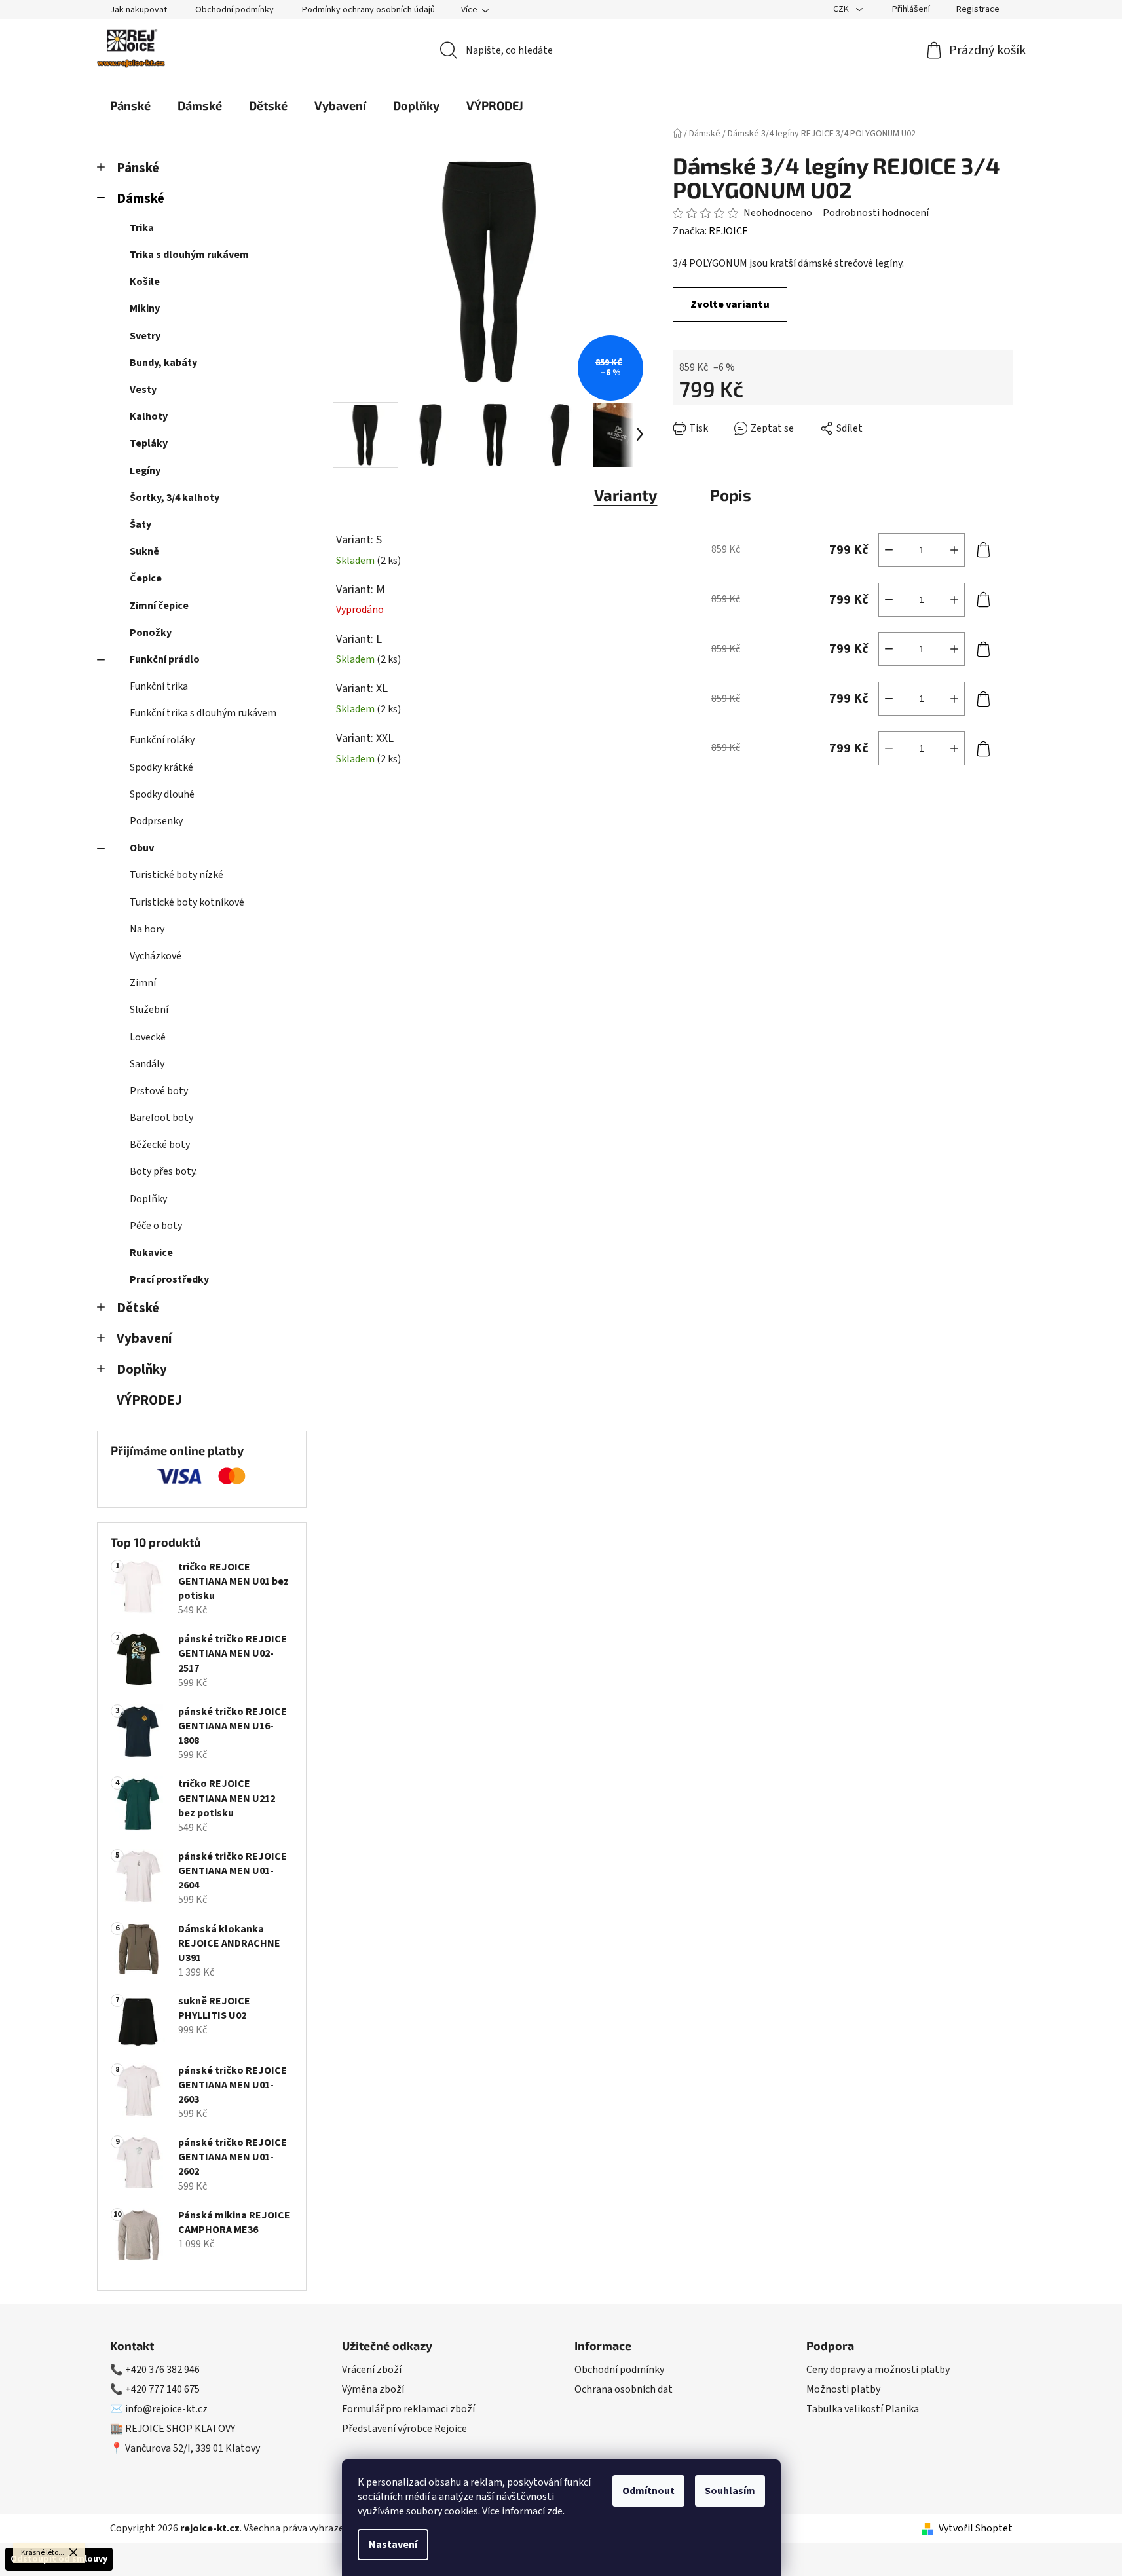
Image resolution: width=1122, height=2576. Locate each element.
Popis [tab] (731, 495)
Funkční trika (159, 686)
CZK (842, 9)
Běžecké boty (160, 1145)
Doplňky (148, 1199)
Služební (149, 1010)
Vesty (143, 390)
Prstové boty (159, 1091)
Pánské (138, 168)
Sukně (144, 551)
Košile (145, 282)
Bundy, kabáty (163, 363)
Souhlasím (730, 2491)
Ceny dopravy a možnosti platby (878, 2370)
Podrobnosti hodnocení (876, 213)
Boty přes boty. (163, 1171)
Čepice (146, 578)
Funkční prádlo (165, 659)
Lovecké (148, 1037)
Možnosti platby (843, 2389)
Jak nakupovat (139, 10)
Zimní (143, 983)
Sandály (147, 1064)
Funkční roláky (162, 740)
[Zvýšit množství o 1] (954, 550)
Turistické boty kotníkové (187, 902)
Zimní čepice (159, 606)
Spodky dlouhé (162, 794)
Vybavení (144, 1339)
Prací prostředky (169, 1279)
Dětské (138, 1308)
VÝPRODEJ (149, 1400)
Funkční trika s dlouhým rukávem (203, 713)
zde (555, 2511)
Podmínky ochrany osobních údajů (368, 10)
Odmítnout (648, 2491)
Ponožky (151, 633)
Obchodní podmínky (234, 10)
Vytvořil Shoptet (976, 2528)
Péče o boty (156, 1226)
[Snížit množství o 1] (889, 550)
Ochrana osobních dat (624, 2389)
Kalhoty (149, 416)
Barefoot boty (161, 1118)
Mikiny (145, 308)
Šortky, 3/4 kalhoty (175, 498)
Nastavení (393, 2545)
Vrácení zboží (372, 2370)
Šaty (140, 524)
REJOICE (728, 231)
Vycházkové (156, 956)
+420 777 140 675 (162, 2389)
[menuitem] (130, 105)
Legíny (145, 471)
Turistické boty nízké (177, 875)
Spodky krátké (161, 767)
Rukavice (151, 1253)
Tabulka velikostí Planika (863, 2409)
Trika (142, 228)
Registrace (978, 9)
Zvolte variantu (730, 304)
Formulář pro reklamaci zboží (408, 2409)
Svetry (145, 336)
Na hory (147, 929)
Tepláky (149, 443)
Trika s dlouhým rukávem (189, 255)
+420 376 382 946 (162, 2370)
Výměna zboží (373, 2389)
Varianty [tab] (626, 495)
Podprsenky (156, 821)
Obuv (142, 848)
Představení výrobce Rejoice (404, 2429)
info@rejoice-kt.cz (166, 2409)
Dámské (140, 199)
